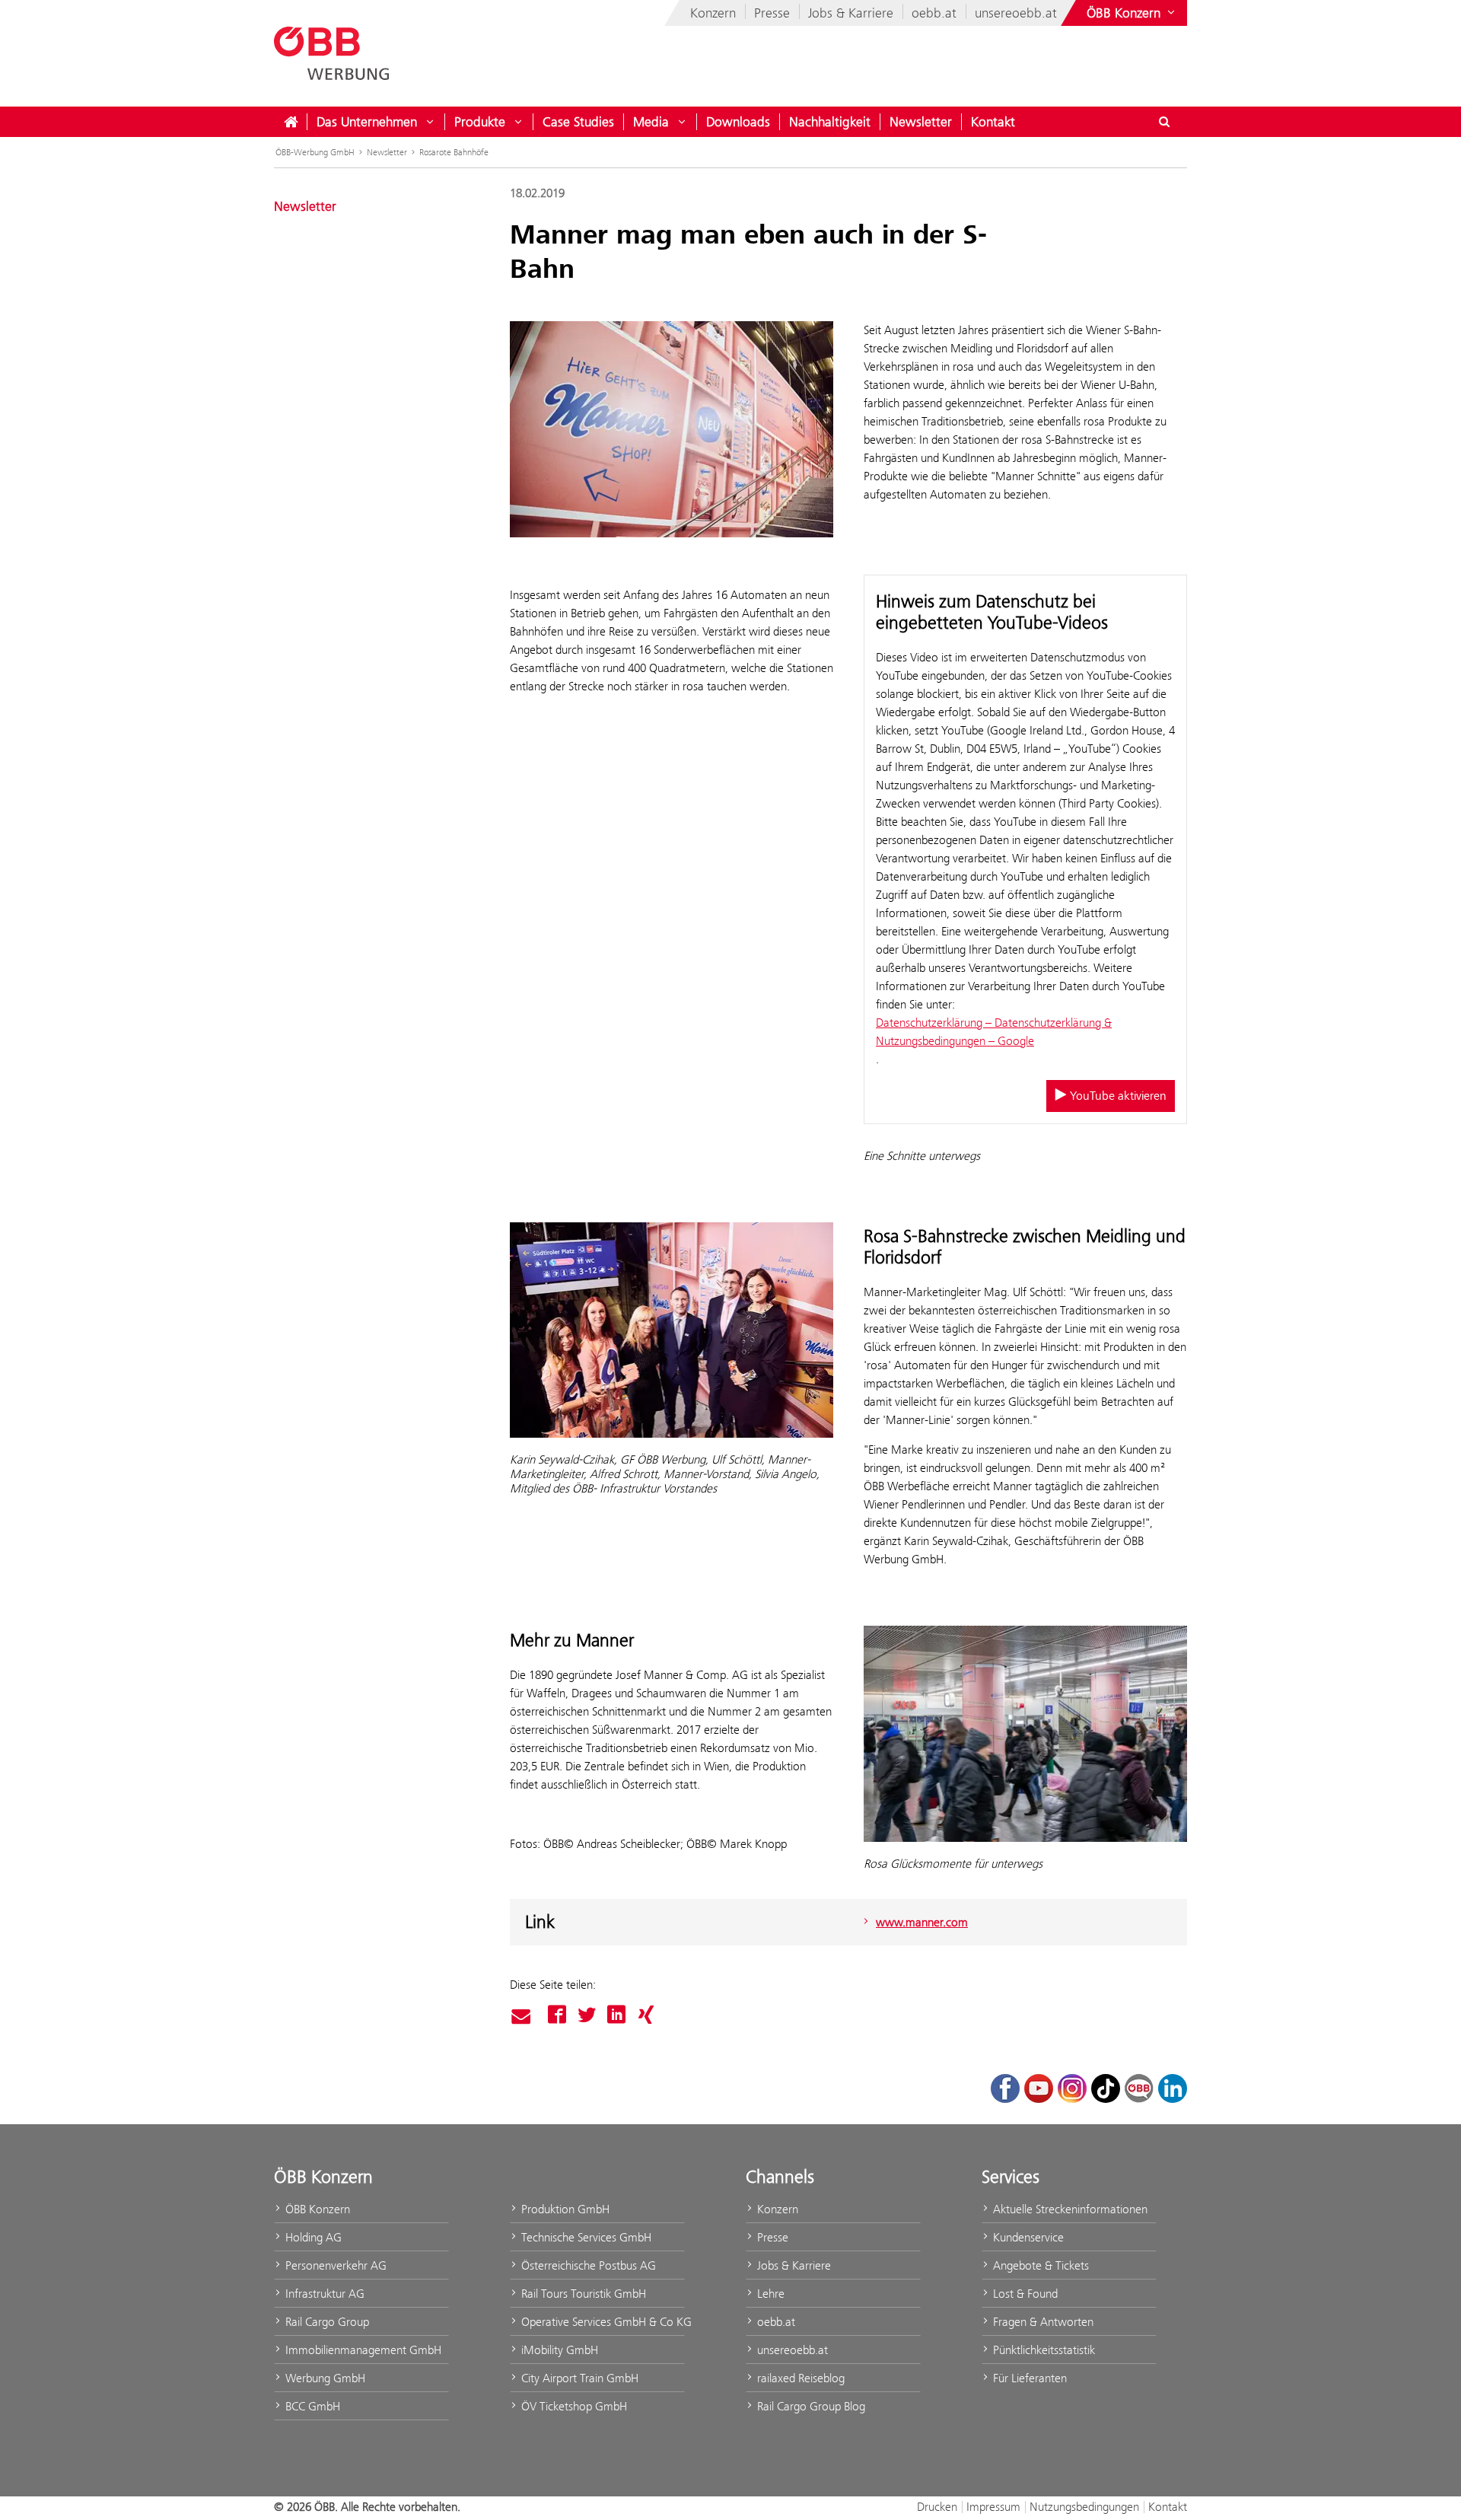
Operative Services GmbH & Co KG (602, 2322)
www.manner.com (922, 1922)
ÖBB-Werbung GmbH (315, 152)
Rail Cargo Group (326, 2322)
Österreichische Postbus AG (587, 2265)
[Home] (291, 122)
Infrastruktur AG (323, 2294)
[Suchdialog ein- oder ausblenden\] (1164, 122)
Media (651, 122)
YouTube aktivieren (1117, 1096)
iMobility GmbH (558, 2350)
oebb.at (934, 13)
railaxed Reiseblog (799, 2378)
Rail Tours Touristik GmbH (582, 2294)
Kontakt (993, 122)
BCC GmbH (311, 2406)
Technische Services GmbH (585, 2237)
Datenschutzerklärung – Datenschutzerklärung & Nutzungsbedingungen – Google (994, 1032)
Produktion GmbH (564, 2209)
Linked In (616, 2015)
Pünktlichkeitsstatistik (1042, 2350)
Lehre (769, 2294)
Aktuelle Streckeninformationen (1069, 2209)
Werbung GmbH (324, 2378)
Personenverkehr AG (334, 2265)
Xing (646, 2015)
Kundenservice (1027, 2237)
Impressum (993, 2507)
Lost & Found (1024, 2294)
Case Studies (578, 122)
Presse (772, 13)
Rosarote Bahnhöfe (454, 152)
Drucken (937, 2507)
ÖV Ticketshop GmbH (573, 2406)
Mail (523, 2017)
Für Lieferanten (1028, 2378)
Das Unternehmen (367, 122)
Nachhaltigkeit (830, 122)
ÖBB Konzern (316, 2209)
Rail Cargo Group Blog (810, 2406)
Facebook (557, 2015)
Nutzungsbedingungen (1084, 2507)
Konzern (713, 13)
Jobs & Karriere (851, 13)
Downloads (738, 122)
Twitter (587, 2015)
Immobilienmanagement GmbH (362, 2350)
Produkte (480, 122)
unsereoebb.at (1016, 13)
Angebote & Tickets (1039, 2265)
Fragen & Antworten (1042, 2322)
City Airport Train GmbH (578, 2378)
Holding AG (312, 2237)
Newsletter (921, 122)
